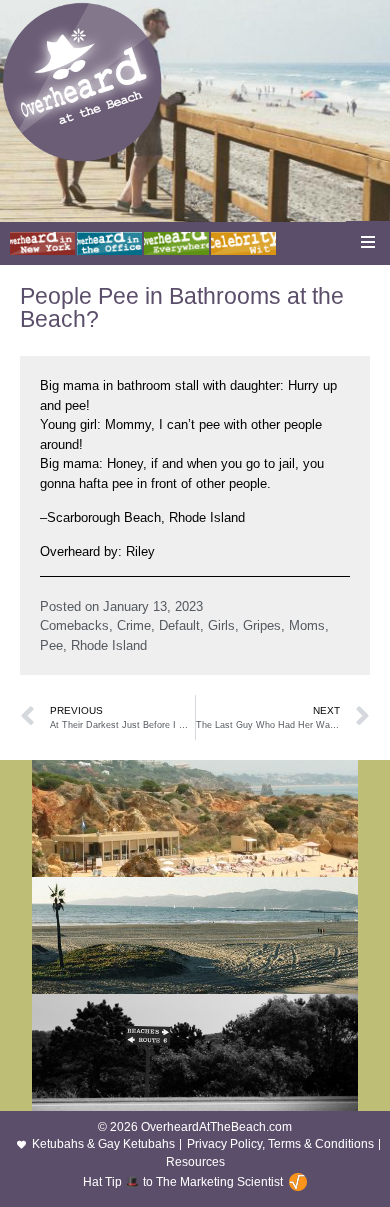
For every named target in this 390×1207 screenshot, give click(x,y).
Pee (51, 645)
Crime (134, 625)
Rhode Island (109, 645)
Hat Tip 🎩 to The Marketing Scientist (183, 1182)
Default (179, 625)
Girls (221, 625)
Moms (307, 625)
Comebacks (74, 625)
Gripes (262, 625)
